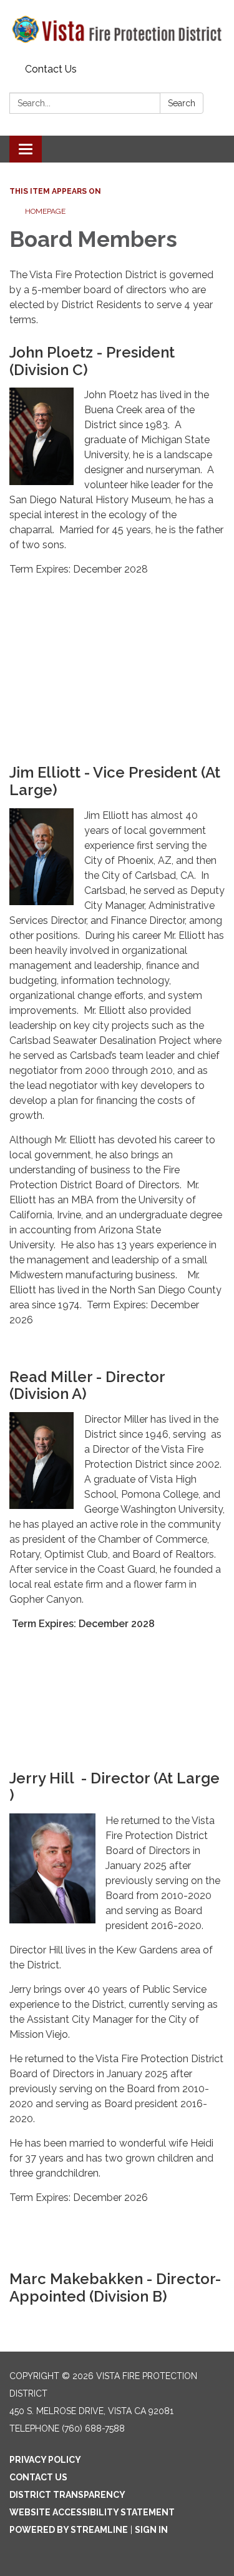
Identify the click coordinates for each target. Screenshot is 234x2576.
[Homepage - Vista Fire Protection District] (117, 29)
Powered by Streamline (69, 2530)
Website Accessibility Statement (92, 2512)
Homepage (45, 211)
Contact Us (51, 69)
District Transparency (67, 2495)
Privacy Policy (45, 2460)
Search (182, 103)
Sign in (151, 2530)
